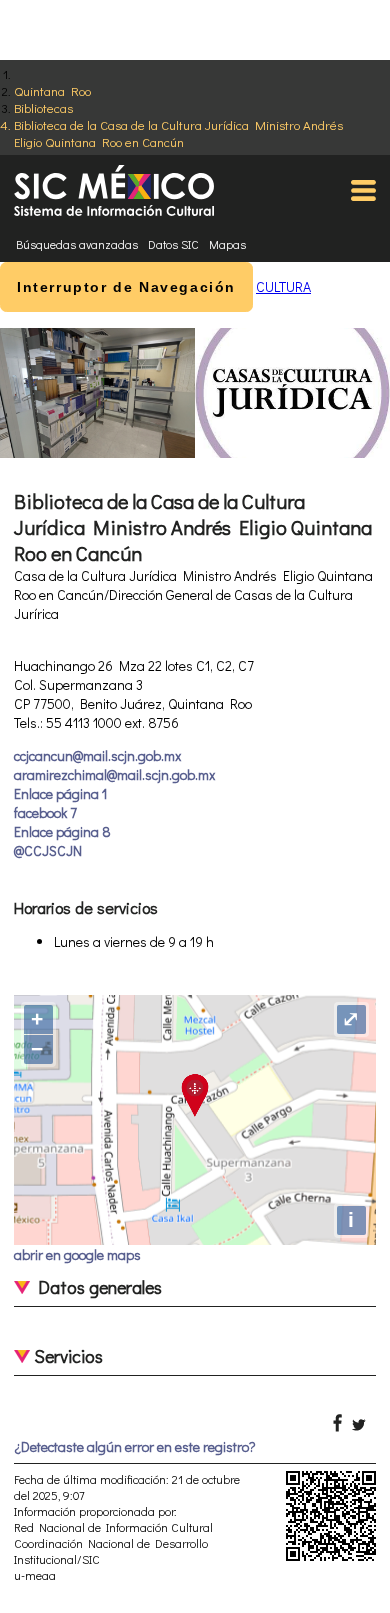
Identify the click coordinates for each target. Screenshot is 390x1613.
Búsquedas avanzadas (77, 244)
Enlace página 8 (62, 831)
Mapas (227, 244)
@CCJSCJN (48, 850)
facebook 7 (45, 812)
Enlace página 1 (60, 793)
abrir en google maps (77, 1254)
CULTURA (283, 286)
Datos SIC (173, 244)
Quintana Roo (52, 90)
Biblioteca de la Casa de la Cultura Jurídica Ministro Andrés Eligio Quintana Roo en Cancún (178, 133)
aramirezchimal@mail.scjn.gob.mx (114, 774)
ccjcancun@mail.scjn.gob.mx (97, 755)
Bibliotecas (43, 107)
